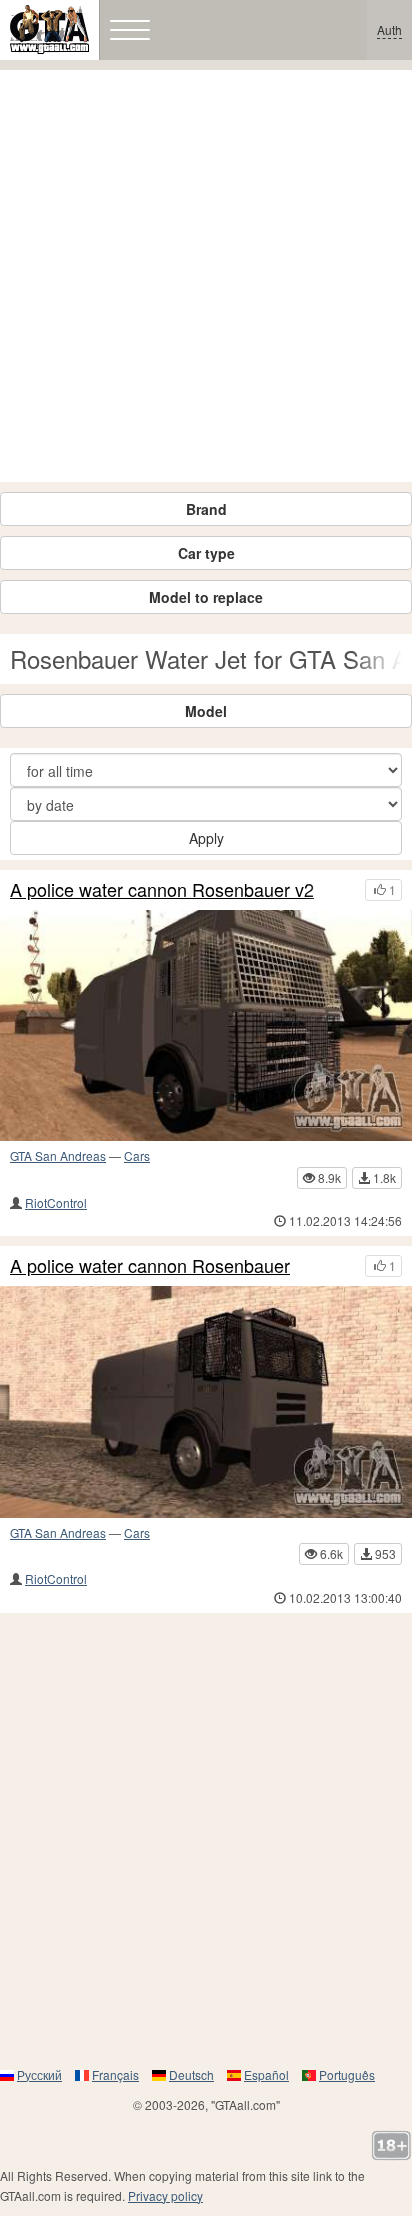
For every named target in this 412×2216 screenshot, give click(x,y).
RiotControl (56, 1202)
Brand (206, 509)
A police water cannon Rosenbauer (150, 1266)
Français (115, 2074)
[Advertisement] (206, 276)
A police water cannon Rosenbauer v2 (162, 890)
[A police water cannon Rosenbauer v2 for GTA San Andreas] (206, 1026)
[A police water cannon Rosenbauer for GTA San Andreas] (206, 1402)
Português (347, 2074)
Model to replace (206, 597)
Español (266, 2074)
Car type (206, 553)
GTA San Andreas (58, 1155)
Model (206, 711)
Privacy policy (165, 2195)
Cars (137, 1155)
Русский (39, 2074)
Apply (206, 838)
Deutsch (191, 2074)
